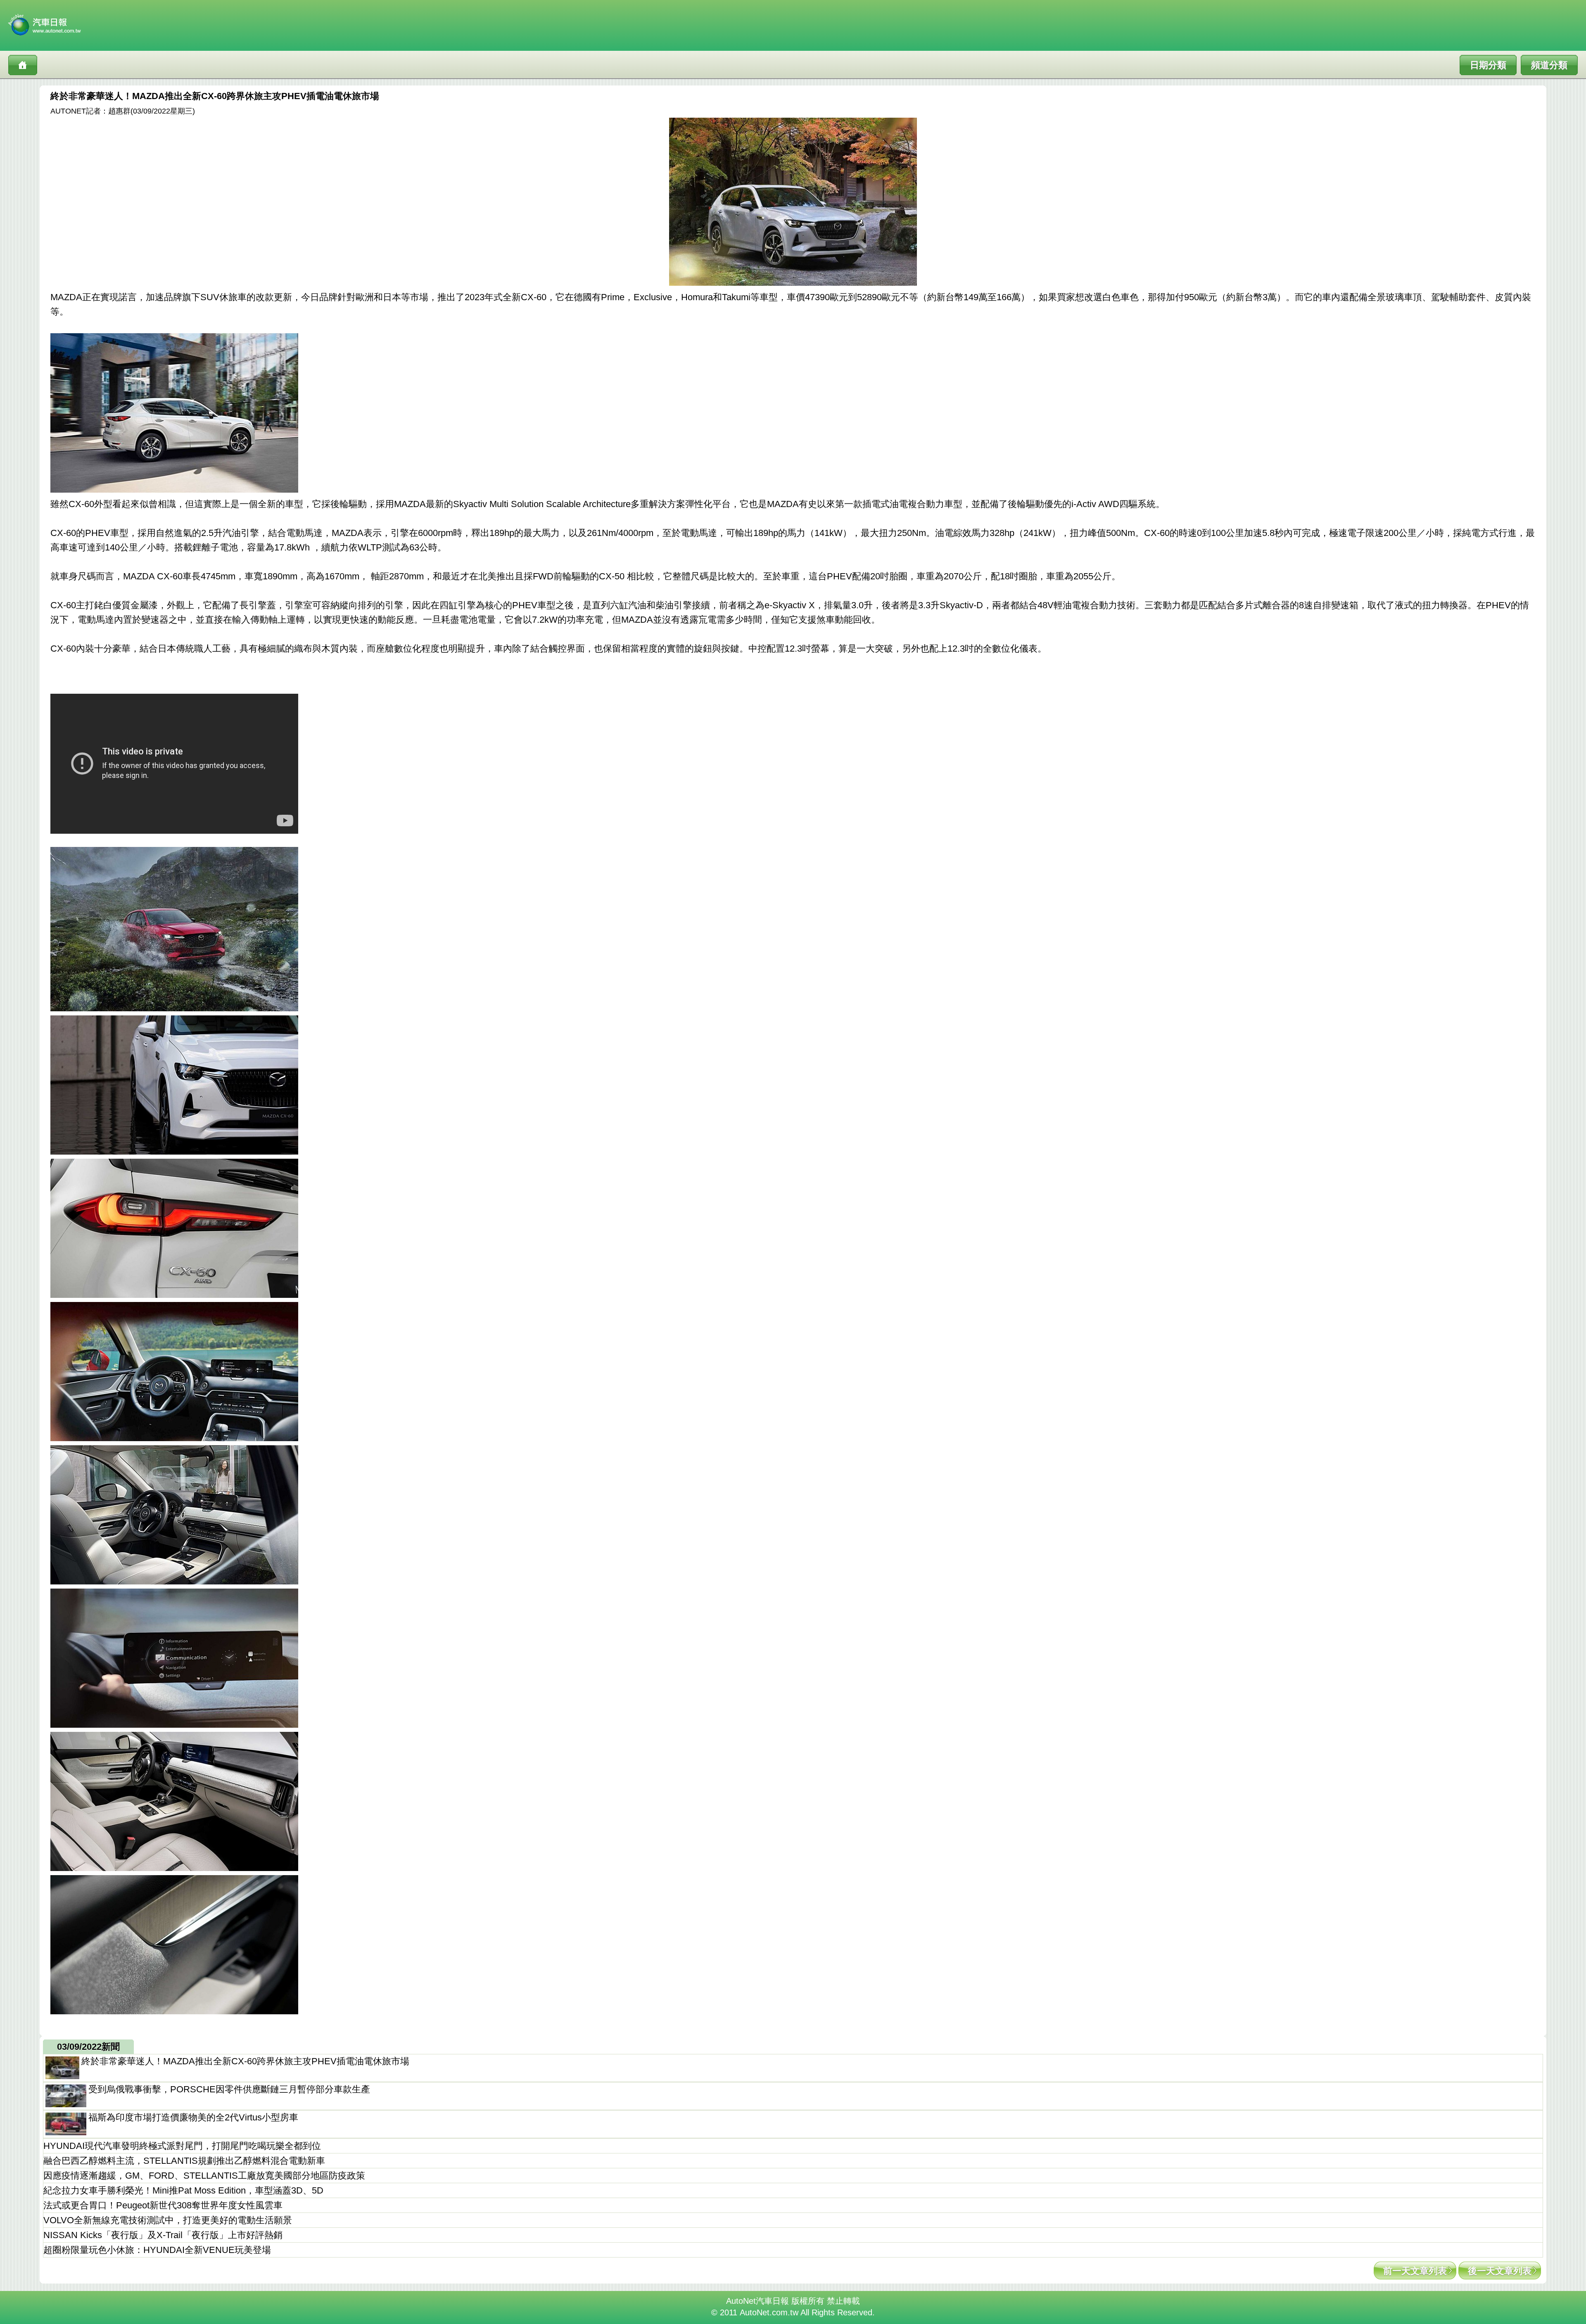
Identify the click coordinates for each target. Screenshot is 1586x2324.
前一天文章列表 (1415, 2271)
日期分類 (1488, 65)
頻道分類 (1549, 65)
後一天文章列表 (1500, 2271)
